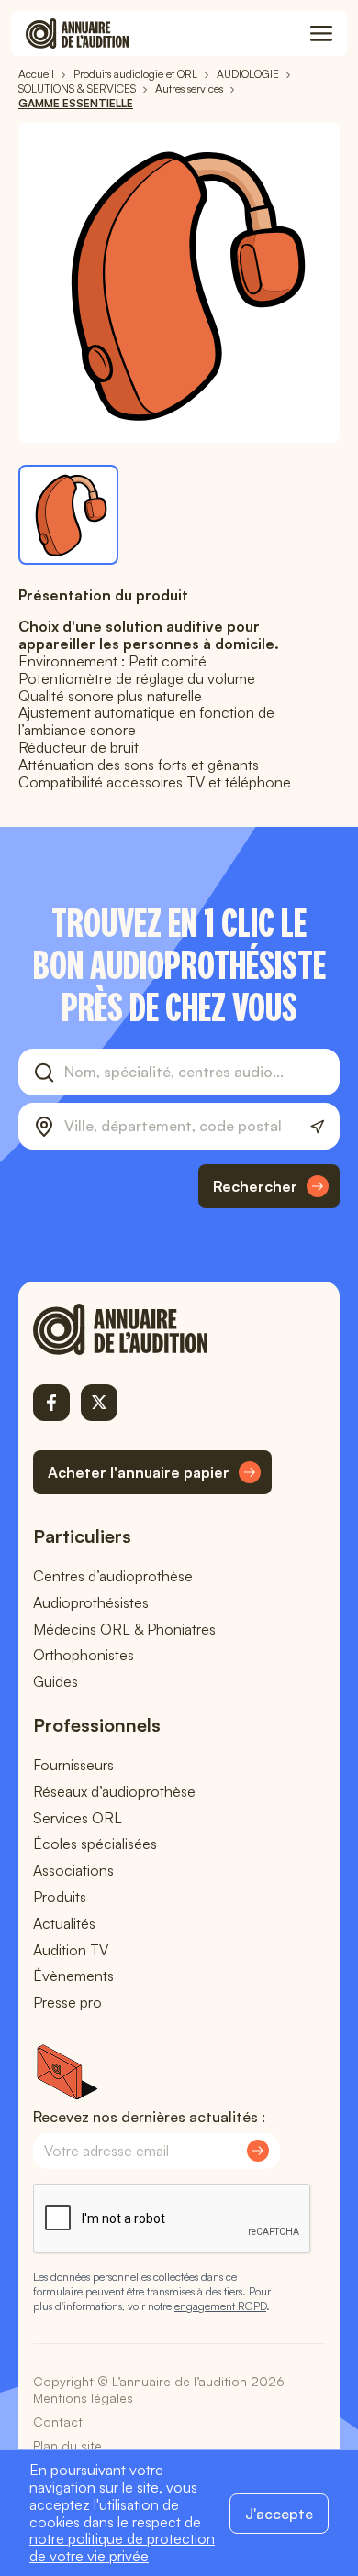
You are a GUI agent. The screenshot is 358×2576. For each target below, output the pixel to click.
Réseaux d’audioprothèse (114, 1791)
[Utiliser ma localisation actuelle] (317, 1127)
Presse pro (67, 2002)
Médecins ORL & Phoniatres (124, 1629)
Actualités (64, 1923)
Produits (60, 1897)
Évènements (73, 1976)
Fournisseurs (73, 1765)
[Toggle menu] (321, 34)
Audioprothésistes (91, 1602)
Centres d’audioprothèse (113, 1576)
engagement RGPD (220, 2306)
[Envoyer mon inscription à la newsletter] (258, 2151)
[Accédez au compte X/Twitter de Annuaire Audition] (99, 1403)
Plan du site (67, 2445)
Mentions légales (83, 2398)
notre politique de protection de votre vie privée (122, 2547)
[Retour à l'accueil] (152, 1329)
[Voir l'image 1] (68, 515)
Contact (58, 2422)
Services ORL (78, 1818)
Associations (73, 1870)
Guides (56, 1681)
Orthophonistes (84, 1655)
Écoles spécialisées (95, 1844)
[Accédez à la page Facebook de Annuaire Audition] (51, 1403)
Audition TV (71, 1950)
